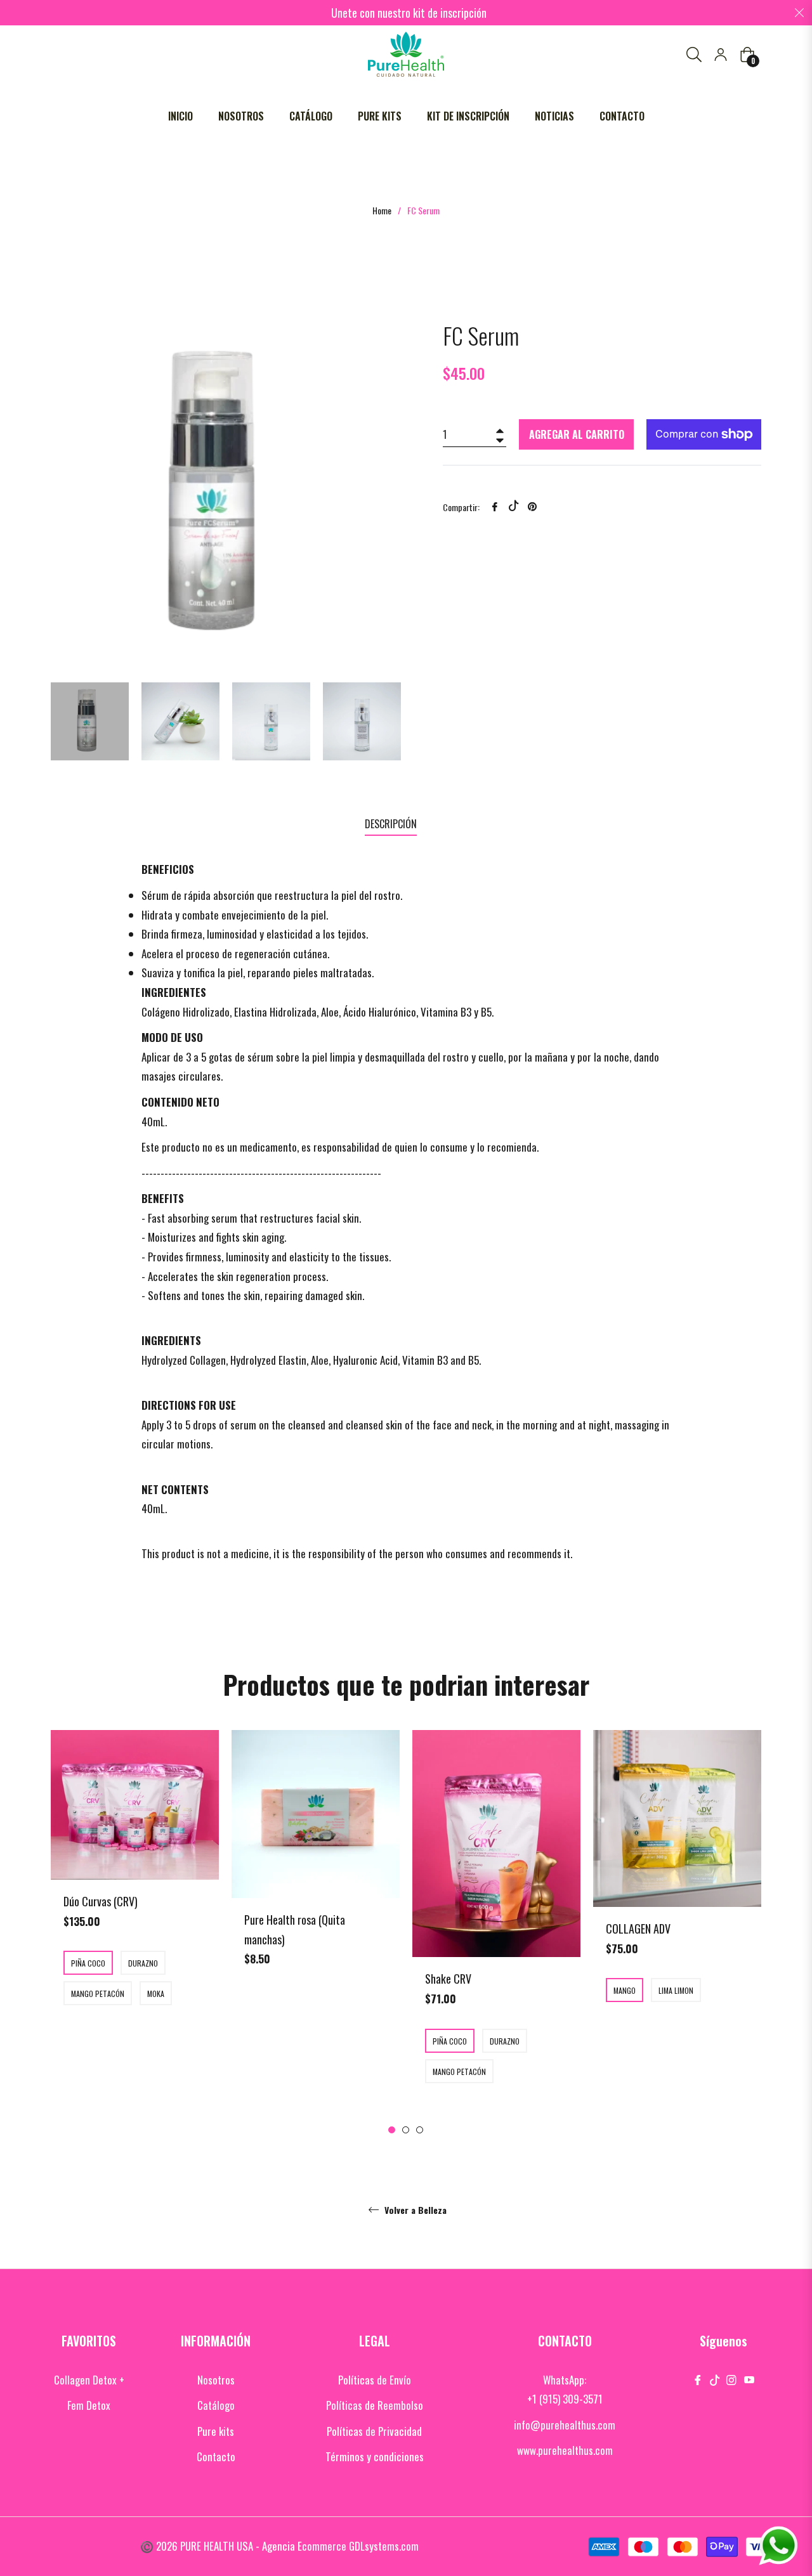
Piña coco (88, 1963)
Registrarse (721, 55)
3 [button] (420, 2130)
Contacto (216, 2456)
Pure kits (216, 2431)
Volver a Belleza (414, 2211)
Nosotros (216, 2380)
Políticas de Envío (375, 2380)
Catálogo (216, 2405)
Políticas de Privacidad (374, 2431)
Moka (156, 1994)
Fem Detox (89, 2405)
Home (382, 211)
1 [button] (392, 2130)
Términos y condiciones (375, 2456)
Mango (625, 1990)
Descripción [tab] (391, 824)
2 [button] (406, 2130)
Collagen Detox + (89, 2380)
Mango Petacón (98, 1994)
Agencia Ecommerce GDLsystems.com (340, 2546)
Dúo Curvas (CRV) (101, 1901)
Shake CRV (448, 1979)
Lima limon (676, 1990)
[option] (135, 1894)
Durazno (143, 1963)
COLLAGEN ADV (638, 1929)
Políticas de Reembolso (375, 2405)
